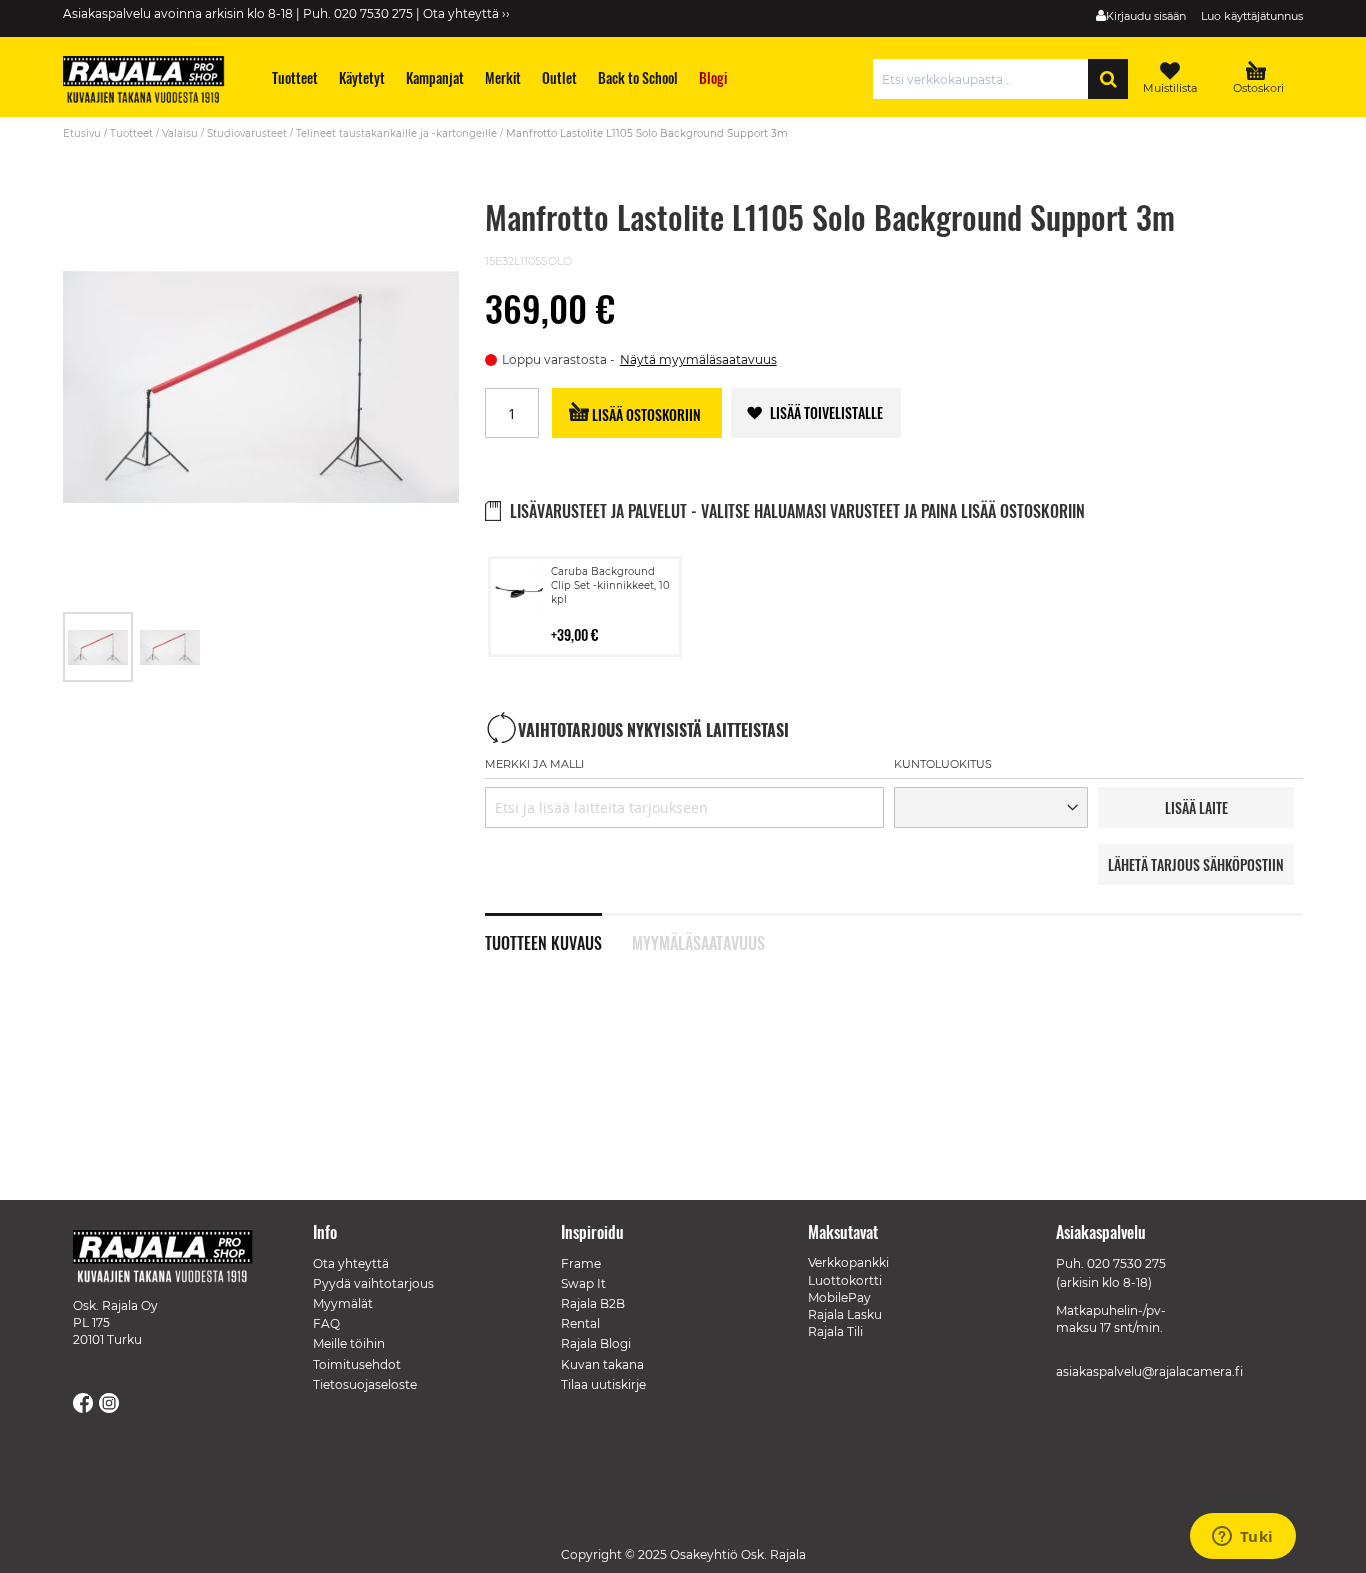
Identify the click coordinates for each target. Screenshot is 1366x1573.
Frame (581, 1263)
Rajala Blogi (596, 1343)
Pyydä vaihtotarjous (373, 1283)
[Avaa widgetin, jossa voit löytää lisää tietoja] (1242, 1538)
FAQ (326, 1323)
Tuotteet (131, 133)
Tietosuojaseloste (365, 1384)
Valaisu (180, 133)
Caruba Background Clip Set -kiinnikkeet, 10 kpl (610, 585)
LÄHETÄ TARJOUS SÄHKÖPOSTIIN (1196, 864)
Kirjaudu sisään (1146, 16)
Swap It (583, 1283)
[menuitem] (295, 77)
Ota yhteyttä (351, 1263)
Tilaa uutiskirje (603, 1384)
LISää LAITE (1196, 807)
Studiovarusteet (247, 133)
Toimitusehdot (357, 1364)
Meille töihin (349, 1343)
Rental (580, 1323)
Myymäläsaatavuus (698, 941)
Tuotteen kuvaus (543, 941)
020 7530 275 (1126, 1263)
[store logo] (153, 82)
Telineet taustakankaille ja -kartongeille (396, 133)
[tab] (558, 932)
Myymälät (343, 1303)
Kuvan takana (602, 1364)
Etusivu (82, 133)
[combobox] (985, 79)
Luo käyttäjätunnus (1252, 16)
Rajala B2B (593, 1303)
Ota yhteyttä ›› (466, 13)
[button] (170, 647)
